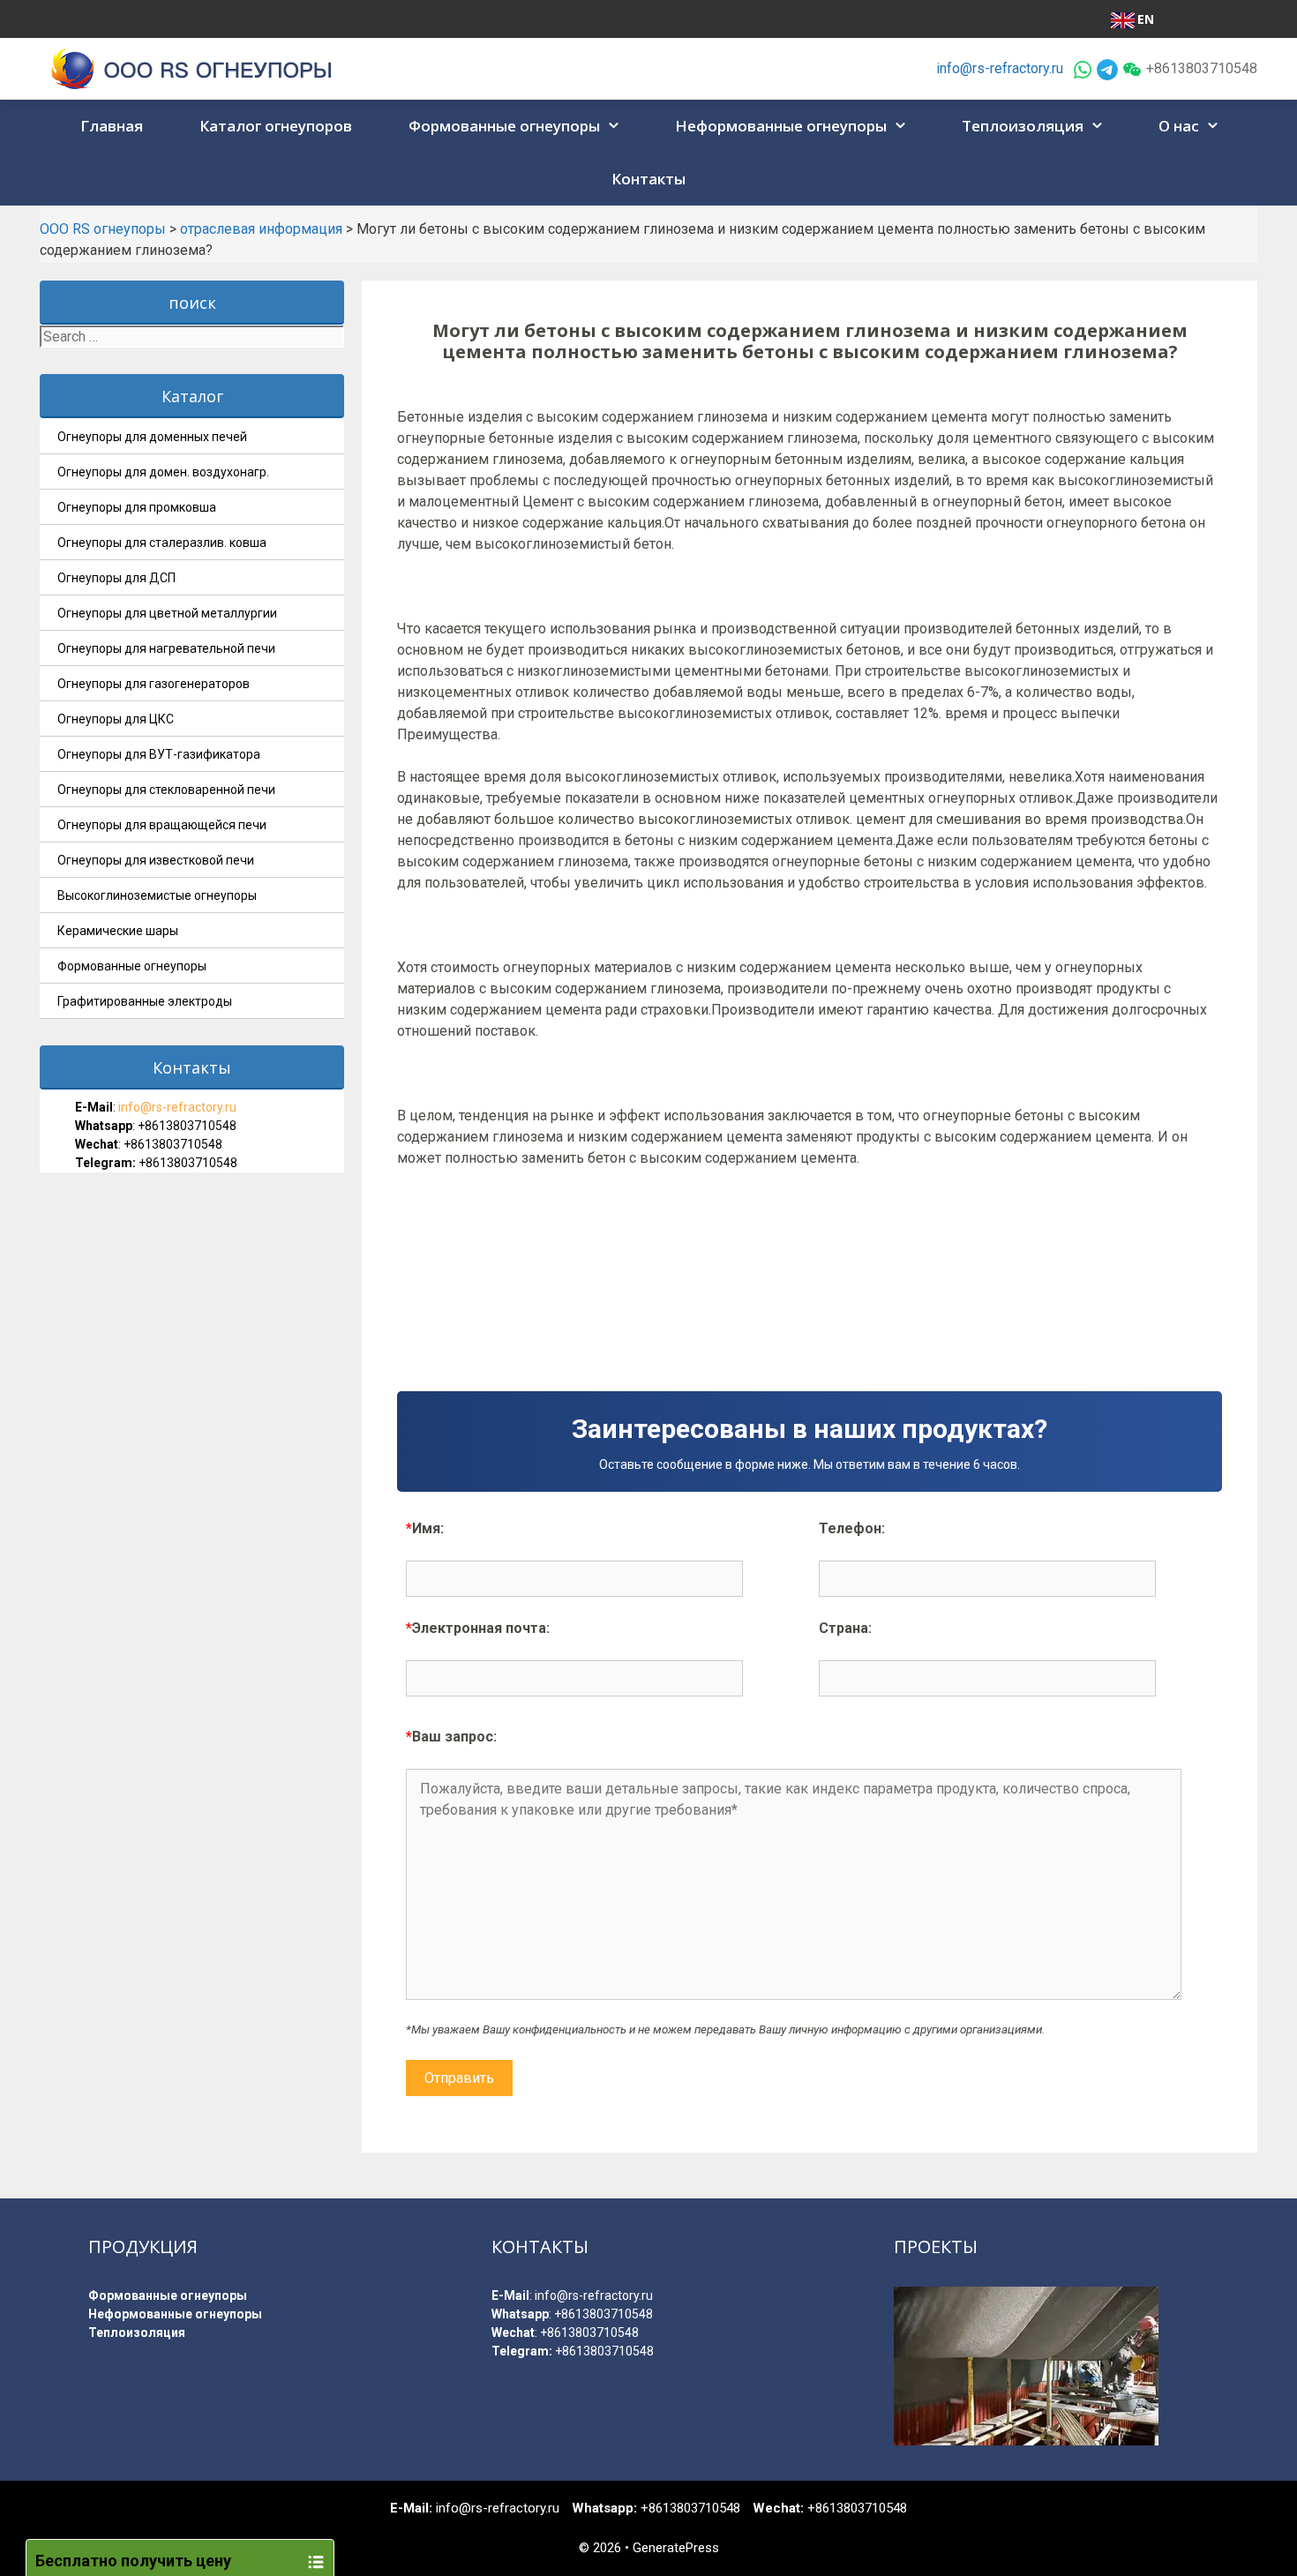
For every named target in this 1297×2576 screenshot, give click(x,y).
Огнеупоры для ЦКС (116, 719)
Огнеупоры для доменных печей (152, 437)
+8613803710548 (187, 1126)
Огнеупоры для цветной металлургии (167, 613)
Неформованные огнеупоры (781, 126)
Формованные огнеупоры (504, 126)
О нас (1179, 126)
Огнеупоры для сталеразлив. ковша (162, 543)
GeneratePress (676, 2548)
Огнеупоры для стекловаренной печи (166, 790)
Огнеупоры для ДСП (116, 578)
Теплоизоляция (1023, 126)
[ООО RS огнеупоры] (192, 67)
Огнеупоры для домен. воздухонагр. (163, 472)
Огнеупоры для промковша (137, 507)
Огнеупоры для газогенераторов (154, 684)
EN (1146, 19)
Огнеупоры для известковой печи (156, 860)
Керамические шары (118, 931)
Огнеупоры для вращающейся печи (162, 825)
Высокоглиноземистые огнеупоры (157, 895)
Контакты (648, 179)
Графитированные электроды (145, 1001)
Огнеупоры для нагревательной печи (166, 648)
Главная (112, 126)
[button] (616, 126)
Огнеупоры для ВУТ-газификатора (159, 754)
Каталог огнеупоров (276, 126)
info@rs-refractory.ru (1000, 68)
